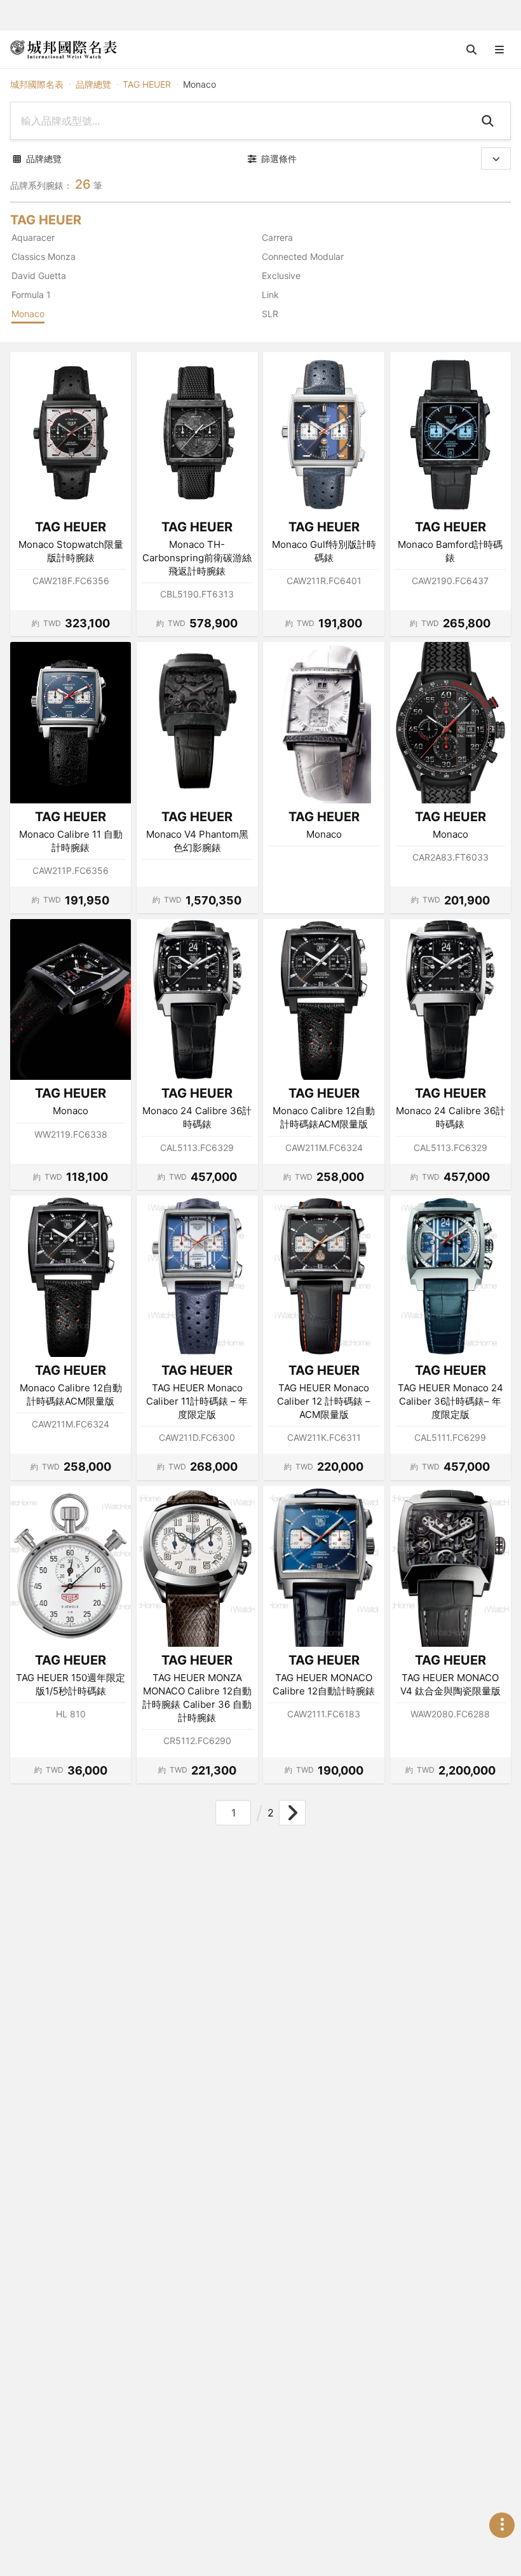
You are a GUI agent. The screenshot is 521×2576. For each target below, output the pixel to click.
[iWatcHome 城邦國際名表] (64, 50)
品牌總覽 (93, 84)
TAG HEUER (147, 84)
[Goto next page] (292, 1813)
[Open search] (471, 50)
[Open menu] (499, 50)
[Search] (490, 121)
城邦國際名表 (37, 84)
